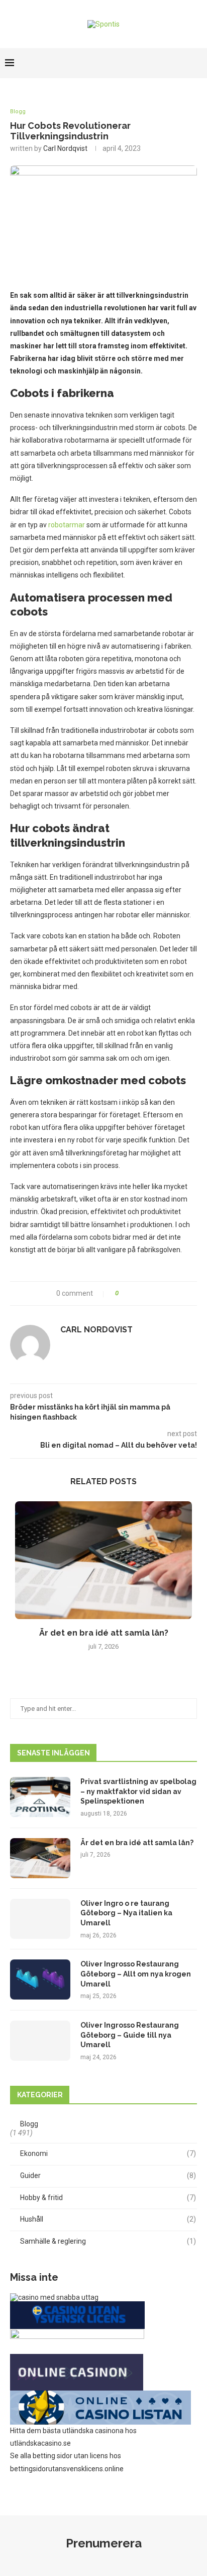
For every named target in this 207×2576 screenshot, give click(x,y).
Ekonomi (108, 2153)
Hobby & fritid (108, 2198)
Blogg (18, 112)
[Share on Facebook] (130, 1294)
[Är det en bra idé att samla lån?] (103, 1560)
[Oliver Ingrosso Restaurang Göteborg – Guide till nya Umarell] (40, 2041)
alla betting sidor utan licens (64, 2456)
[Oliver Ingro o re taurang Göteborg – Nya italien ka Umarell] (40, 1919)
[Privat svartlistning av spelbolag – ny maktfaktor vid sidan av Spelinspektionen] (40, 1797)
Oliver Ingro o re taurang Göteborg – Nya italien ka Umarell (126, 1913)
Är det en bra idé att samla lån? (104, 1633)
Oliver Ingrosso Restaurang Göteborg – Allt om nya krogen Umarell (136, 1974)
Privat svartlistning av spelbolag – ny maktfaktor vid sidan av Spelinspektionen (138, 1791)
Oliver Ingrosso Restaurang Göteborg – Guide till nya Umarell (130, 2035)
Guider (108, 2175)
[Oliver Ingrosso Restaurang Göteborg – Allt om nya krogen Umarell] (40, 1979)
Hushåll (108, 2219)
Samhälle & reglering (108, 2241)
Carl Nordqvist (65, 148)
